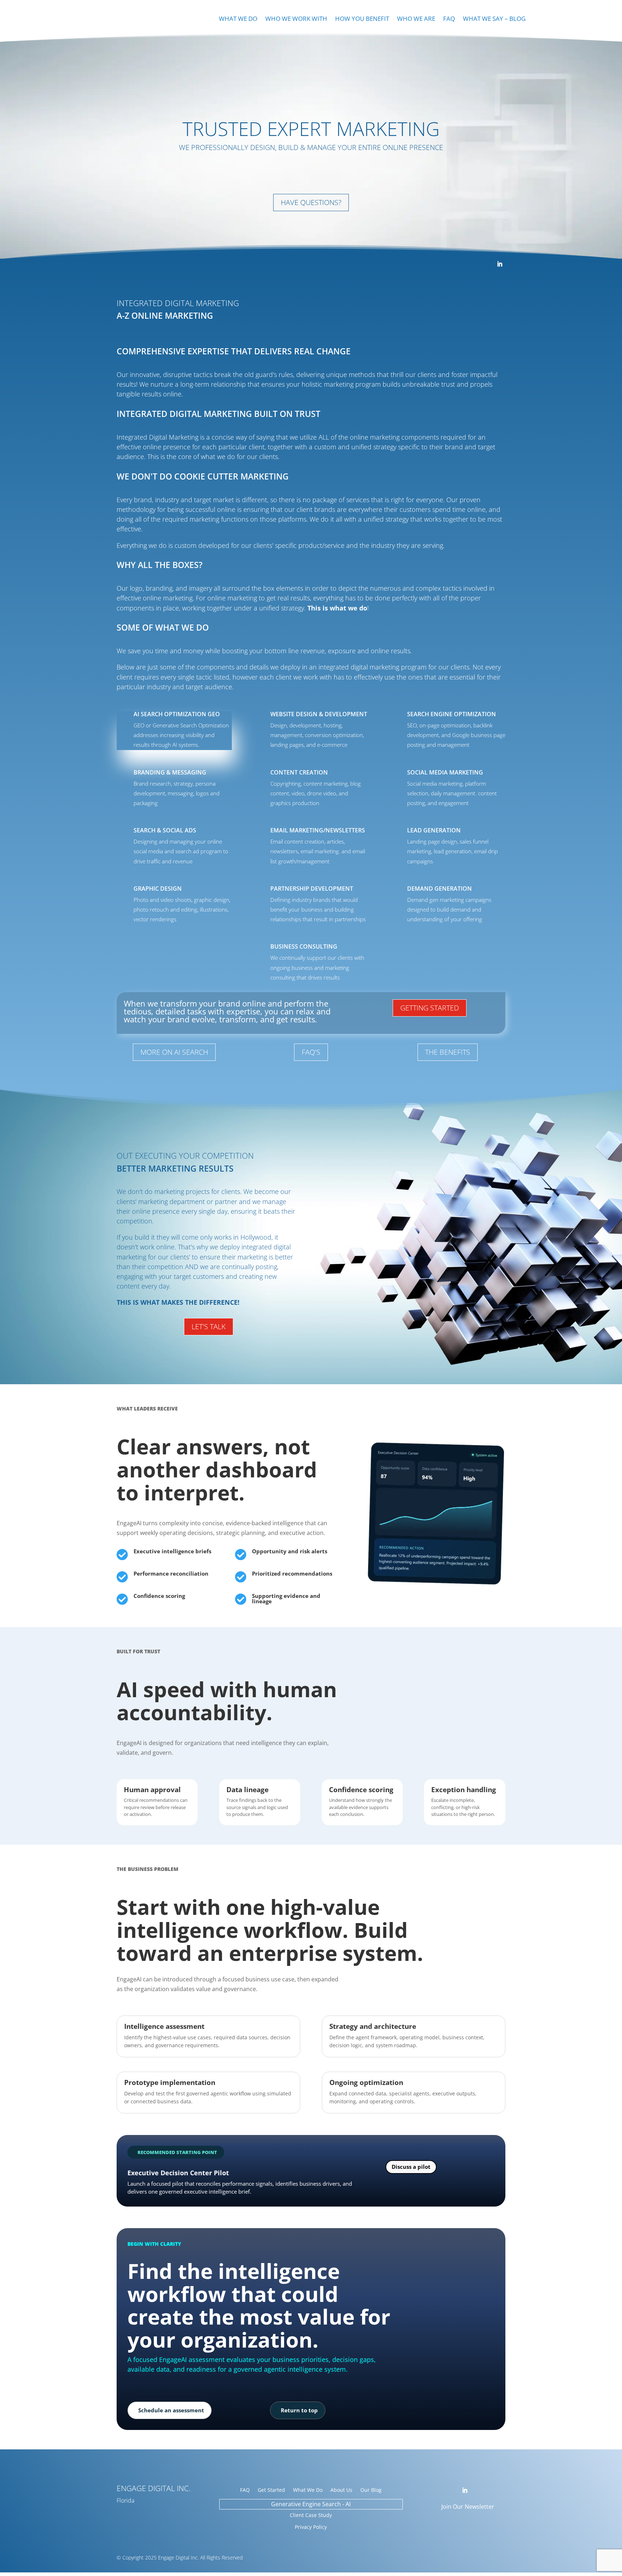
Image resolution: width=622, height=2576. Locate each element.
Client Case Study (311, 2515)
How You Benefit (362, 19)
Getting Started (430, 1008)
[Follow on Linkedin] (500, 264)
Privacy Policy (311, 2527)
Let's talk (209, 1326)
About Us (341, 2490)
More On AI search (174, 1052)
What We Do (238, 19)
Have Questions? (311, 202)
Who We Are (416, 19)
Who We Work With (296, 19)
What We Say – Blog (494, 19)
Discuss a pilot (411, 2167)
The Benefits (448, 1052)
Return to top (299, 2410)
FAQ (449, 19)
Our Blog (371, 2490)
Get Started (271, 2490)
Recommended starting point (177, 2152)
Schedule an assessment (171, 2410)
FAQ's (311, 1052)
